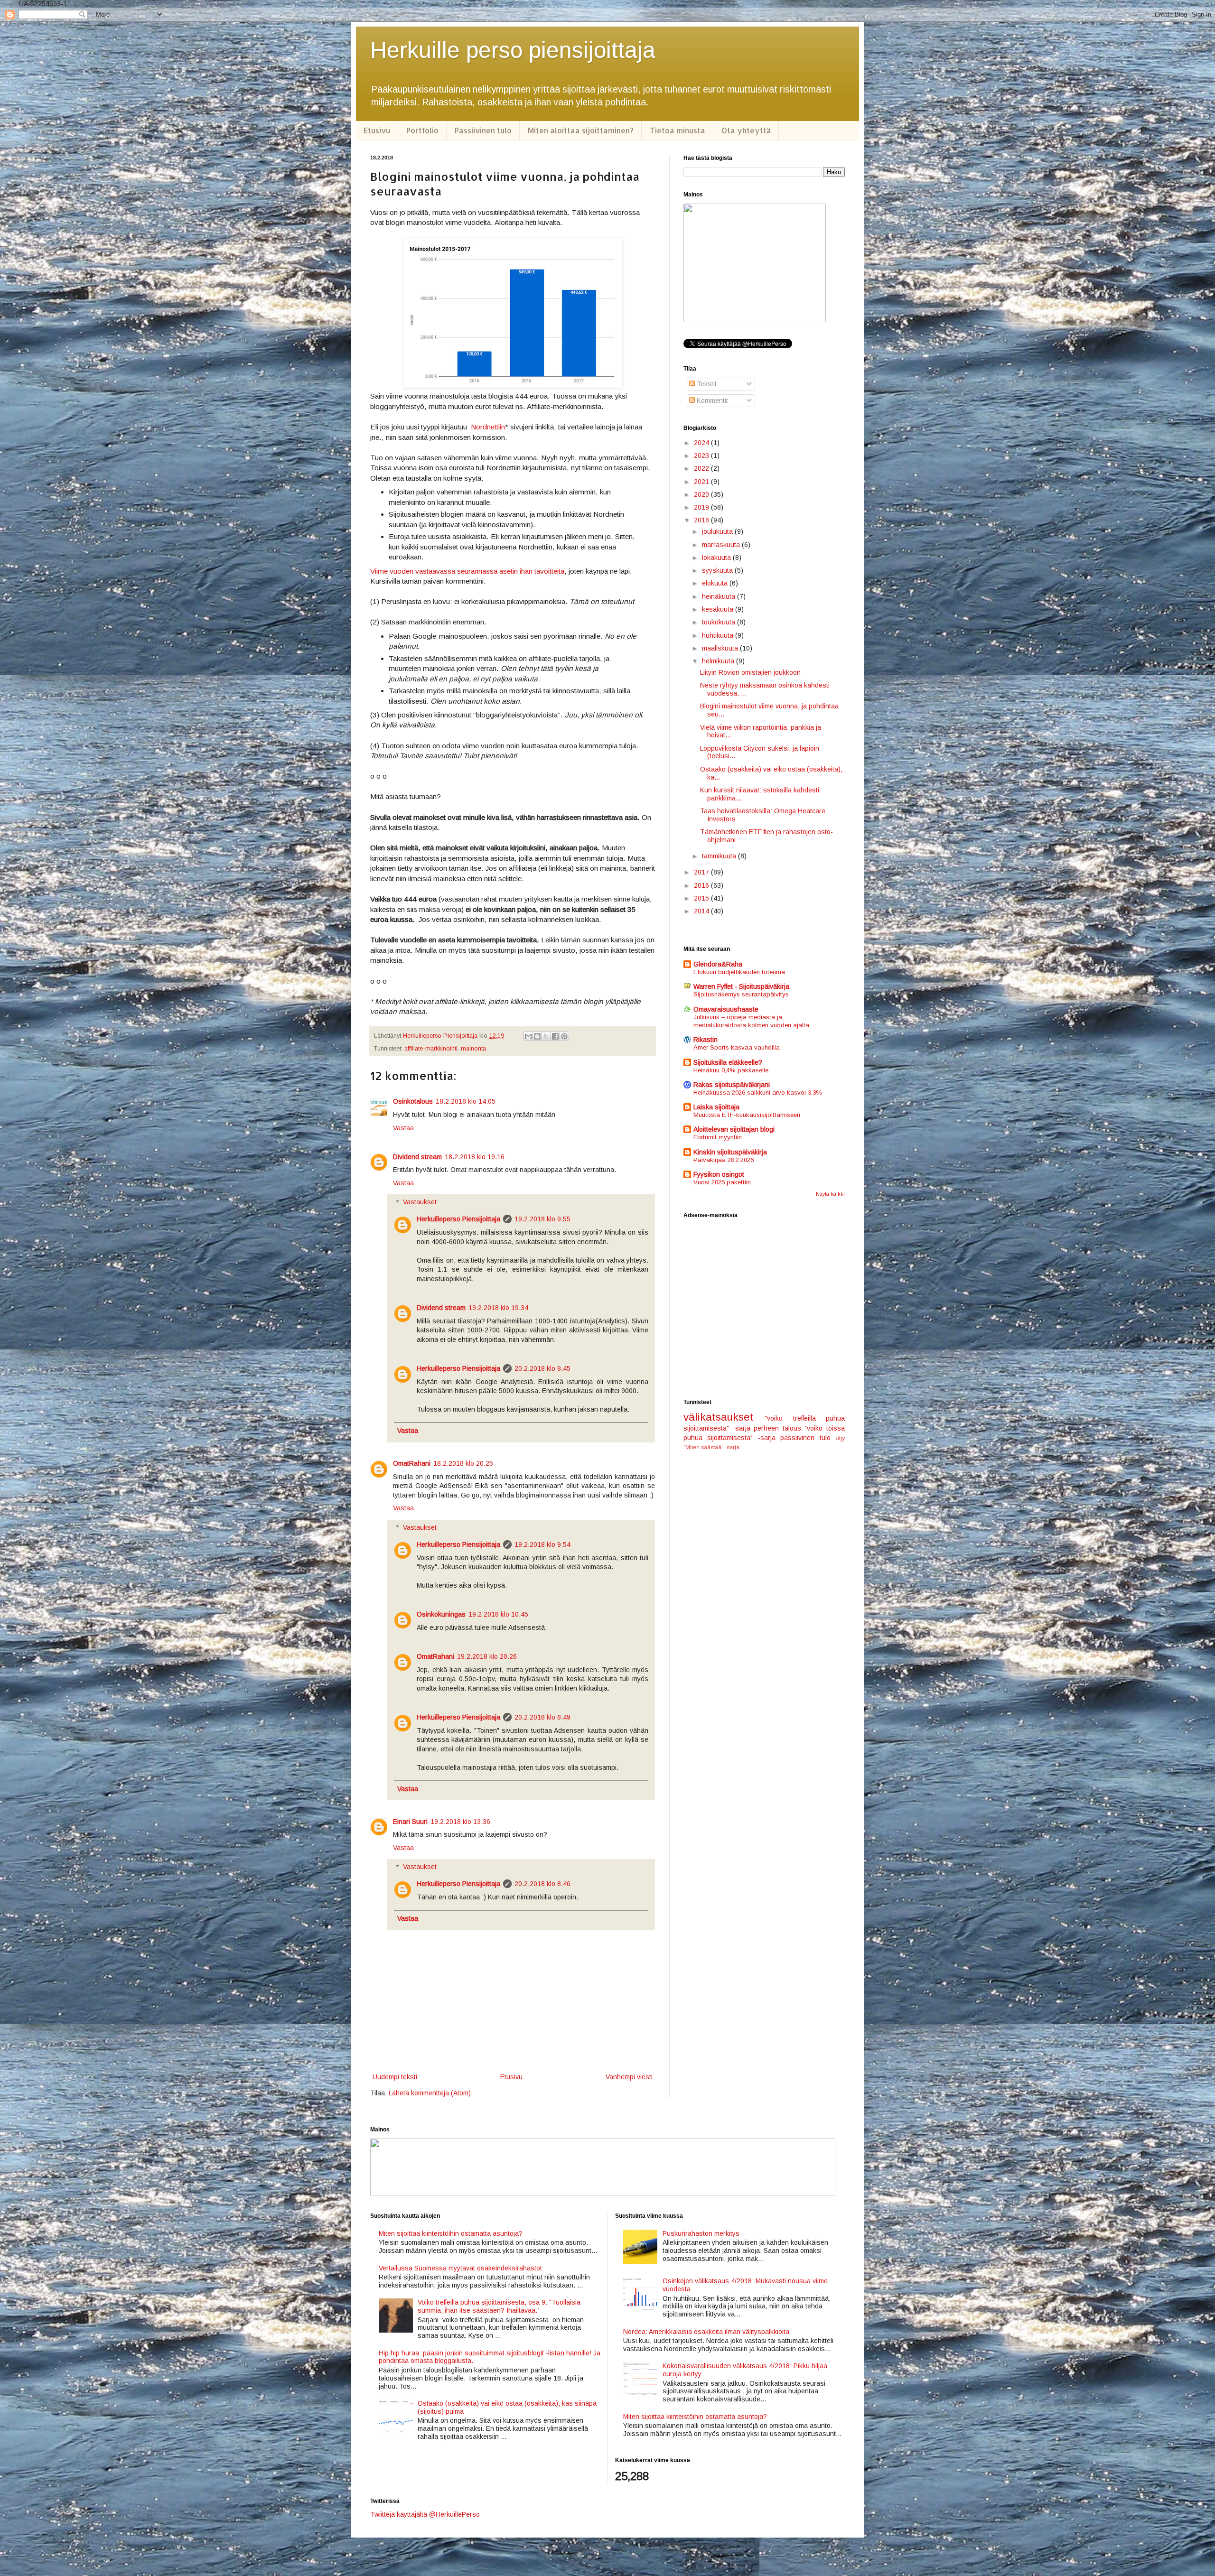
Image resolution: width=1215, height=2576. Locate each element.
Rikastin (706, 1040)
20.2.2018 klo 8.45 (542, 1368)
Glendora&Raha (718, 964)
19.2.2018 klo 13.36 (460, 1822)
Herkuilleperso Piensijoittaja (458, 1219)
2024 (702, 443)
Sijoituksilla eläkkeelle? (728, 1062)
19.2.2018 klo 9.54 (542, 1544)
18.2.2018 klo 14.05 (466, 1101)
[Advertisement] (764, 1309)
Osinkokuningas (441, 1614)
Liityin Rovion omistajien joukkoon (750, 672)
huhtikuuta (719, 635)
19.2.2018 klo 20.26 (487, 1656)
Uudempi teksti (395, 2077)
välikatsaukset (719, 1417)
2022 (702, 468)
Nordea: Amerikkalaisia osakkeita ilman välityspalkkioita (706, 2332)
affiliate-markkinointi (431, 1049)
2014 (702, 911)
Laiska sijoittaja (716, 1107)
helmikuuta (719, 661)
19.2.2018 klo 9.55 (542, 1219)
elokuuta (716, 583)
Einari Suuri (410, 1822)
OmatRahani (412, 1463)
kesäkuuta (719, 609)
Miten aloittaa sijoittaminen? (581, 130)
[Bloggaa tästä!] (537, 1036)
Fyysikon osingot (719, 1174)
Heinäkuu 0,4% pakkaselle (731, 1070)
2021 (702, 482)
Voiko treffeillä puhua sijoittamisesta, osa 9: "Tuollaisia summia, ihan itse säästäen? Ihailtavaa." (499, 2306)
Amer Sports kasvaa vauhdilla (737, 1047)
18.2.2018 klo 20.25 (463, 1463)
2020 (702, 494)
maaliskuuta (721, 648)
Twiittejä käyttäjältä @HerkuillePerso (425, 2514)
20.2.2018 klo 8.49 (542, 1717)
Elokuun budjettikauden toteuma (739, 972)
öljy (840, 1438)
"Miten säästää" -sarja (711, 1447)
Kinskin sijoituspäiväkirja (730, 1152)
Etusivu (377, 130)
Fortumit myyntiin (718, 1137)
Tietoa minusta (678, 130)
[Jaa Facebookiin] (555, 1036)
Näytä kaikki (830, 1194)
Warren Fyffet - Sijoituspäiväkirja (741, 986)
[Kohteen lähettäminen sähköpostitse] (528, 1036)
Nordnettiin (488, 427)
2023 (702, 456)
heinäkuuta (720, 596)
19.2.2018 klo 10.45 (498, 1614)
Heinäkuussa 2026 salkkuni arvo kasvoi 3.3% (758, 1093)
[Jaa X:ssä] (546, 1036)
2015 (702, 898)
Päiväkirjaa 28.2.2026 (724, 1160)
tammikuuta (720, 856)
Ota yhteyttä (746, 130)
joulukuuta (718, 531)
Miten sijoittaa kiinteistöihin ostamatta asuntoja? (451, 2233)
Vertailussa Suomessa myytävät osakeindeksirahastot (460, 2268)
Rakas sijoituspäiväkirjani (732, 1085)
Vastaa (403, 1128)
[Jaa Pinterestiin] (564, 1036)
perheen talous (777, 1428)
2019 (702, 507)
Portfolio (422, 130)
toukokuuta (720, 622)
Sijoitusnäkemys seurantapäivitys (741, 994)
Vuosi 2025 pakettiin (722, 1182)
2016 (702, 885)
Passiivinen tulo (483, 130)
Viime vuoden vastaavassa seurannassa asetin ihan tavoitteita (467, 571)
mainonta (473, 1049)
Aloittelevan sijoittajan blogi (734, 1129)
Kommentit (711, 400)
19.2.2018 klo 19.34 (498, 1308)
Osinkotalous (413, 1101)
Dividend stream (417, 1157)
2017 (702, 872)
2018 (702, 520)
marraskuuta (722, 545)
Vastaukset (420, 1202)
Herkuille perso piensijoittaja (513, 50)
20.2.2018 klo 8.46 (542, 1884)
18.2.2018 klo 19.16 (475, 1157)
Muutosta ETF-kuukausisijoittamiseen (747, 1115)
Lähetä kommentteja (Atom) (430, 2093)
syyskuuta (718, 570)
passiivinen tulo (805, 1438)
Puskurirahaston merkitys (701, 2233)
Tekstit (706, 384)
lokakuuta (717, 558)
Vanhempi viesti (629, 2077)
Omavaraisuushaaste (726, 1009)
